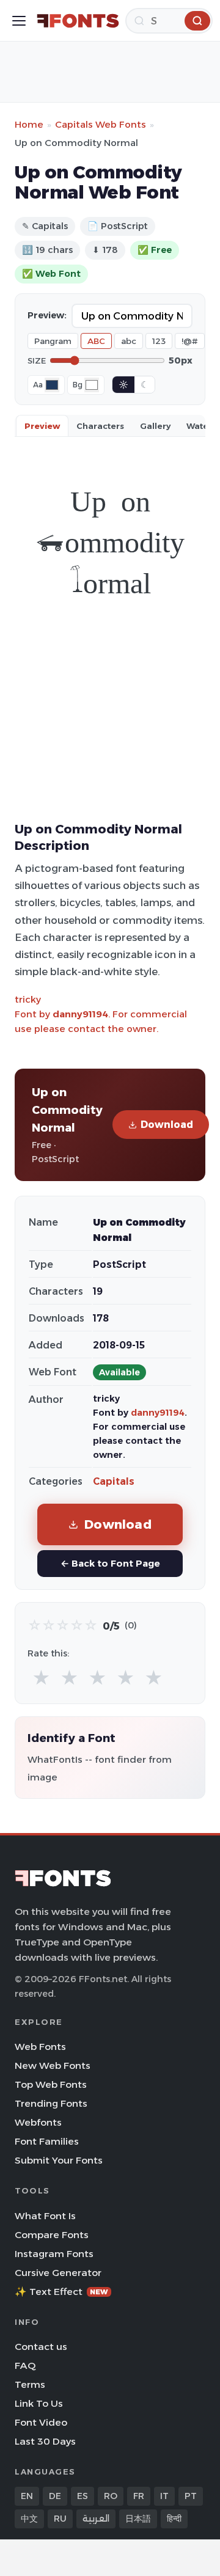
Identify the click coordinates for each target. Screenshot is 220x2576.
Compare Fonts (52, 2235)
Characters (100, 426)
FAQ (25, 2366)
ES (82, 2496)
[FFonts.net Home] (78, 21)
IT (164, 2496)
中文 (29, 2519)
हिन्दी (174, 2519)
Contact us (41, 2347)
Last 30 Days (45, 2441)
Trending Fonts (51, 2103)
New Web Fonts (53, 2066)
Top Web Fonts (51, 2084)
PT (191, 2496)
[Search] (197, 21)
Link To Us (39, 2403)
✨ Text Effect (61, 2292)
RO (111, 2496)
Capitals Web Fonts (101, 124)
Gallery (155, 426)
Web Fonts (40, 2047)
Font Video (41, 2422)
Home (29, 124)
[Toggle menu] (19, 21)
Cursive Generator (58, 2273)
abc (129, 341)
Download (167, 1125)
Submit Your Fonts (59, 2160)
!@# (190, 341)
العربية (96, 2519)
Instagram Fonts (54, 2254)
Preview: (47, 315)
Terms (30, 2384)
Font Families (47, 2141)
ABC (96, 341)
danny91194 (80, 1014)
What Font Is (45, 2216)
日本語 (138, 2519)
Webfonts (38, 2122)
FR (139, 2496)
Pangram (53, 341)
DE (55, 2496)
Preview (42, 426)
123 (159, 341)
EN (27, 2496)
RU (60, 2519)
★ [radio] (41, 1678)
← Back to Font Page (110, 1563)
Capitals (114, 1481)
